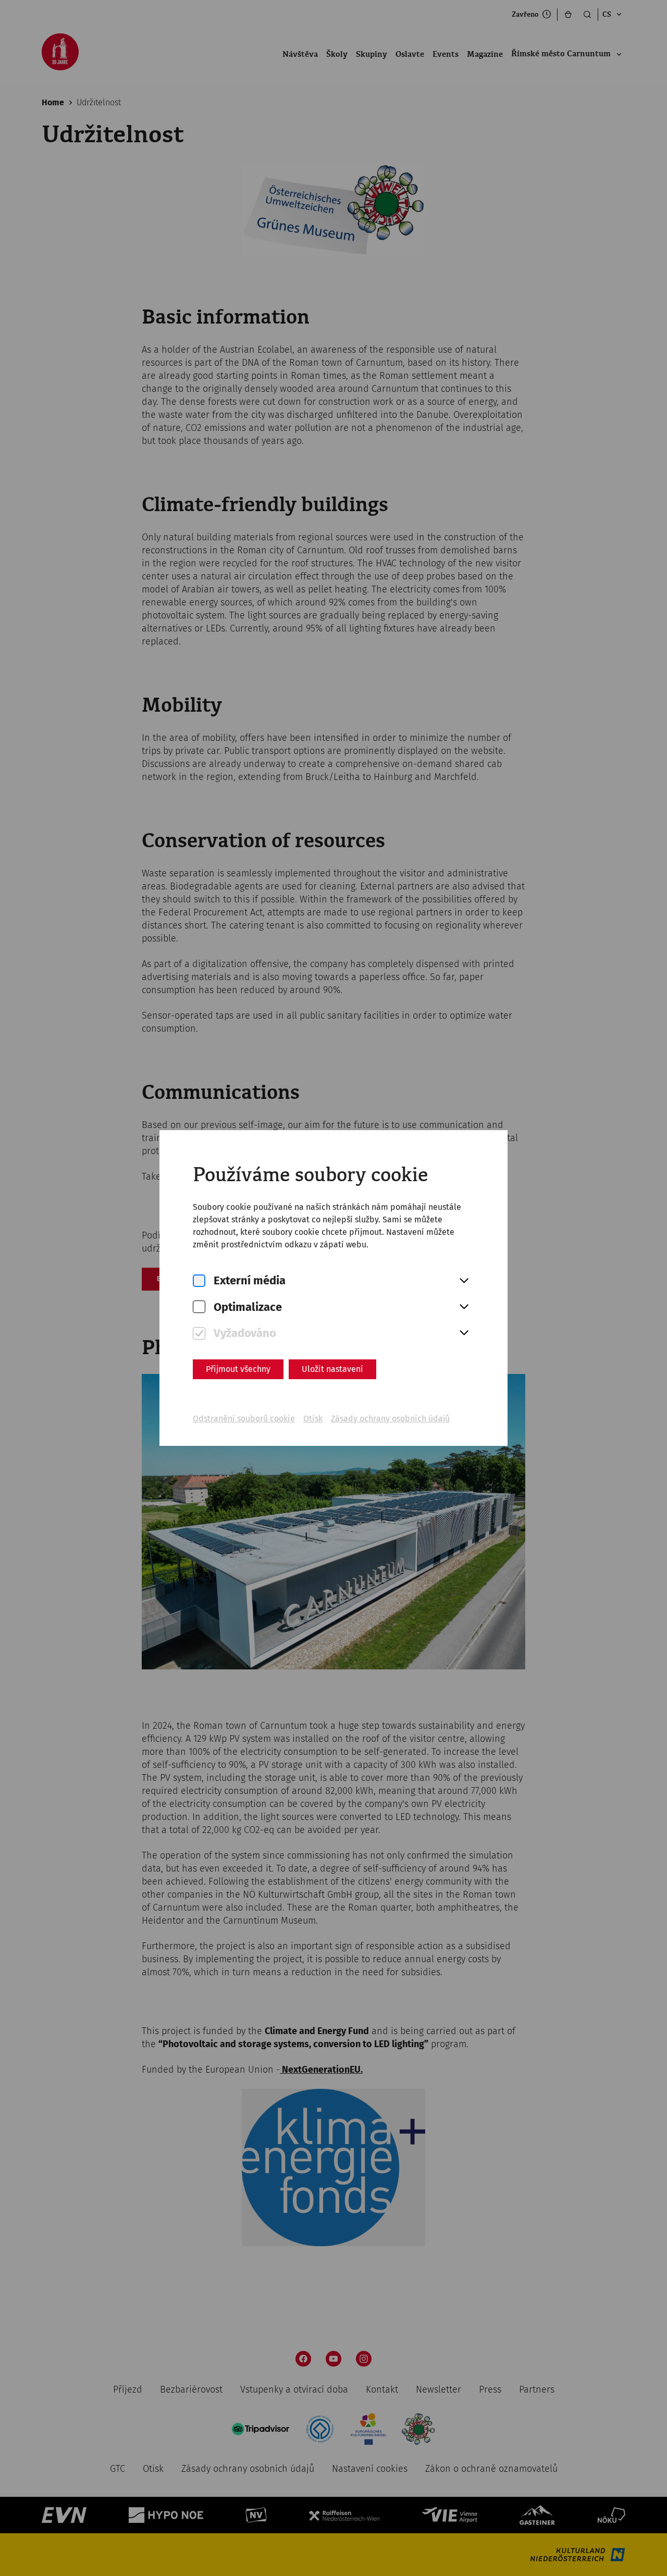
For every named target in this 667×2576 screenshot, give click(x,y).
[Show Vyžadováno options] (464, 1333)
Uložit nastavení (332, 1369)
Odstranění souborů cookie (244, 1419)
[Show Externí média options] (464, 1281)
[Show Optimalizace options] (464, 1307)
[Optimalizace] (199, 1307)
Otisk (313, 1419)
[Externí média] (199, 1281)
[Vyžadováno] (199, 1334)
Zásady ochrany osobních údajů (390, 1419)
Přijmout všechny (238, 1369)
